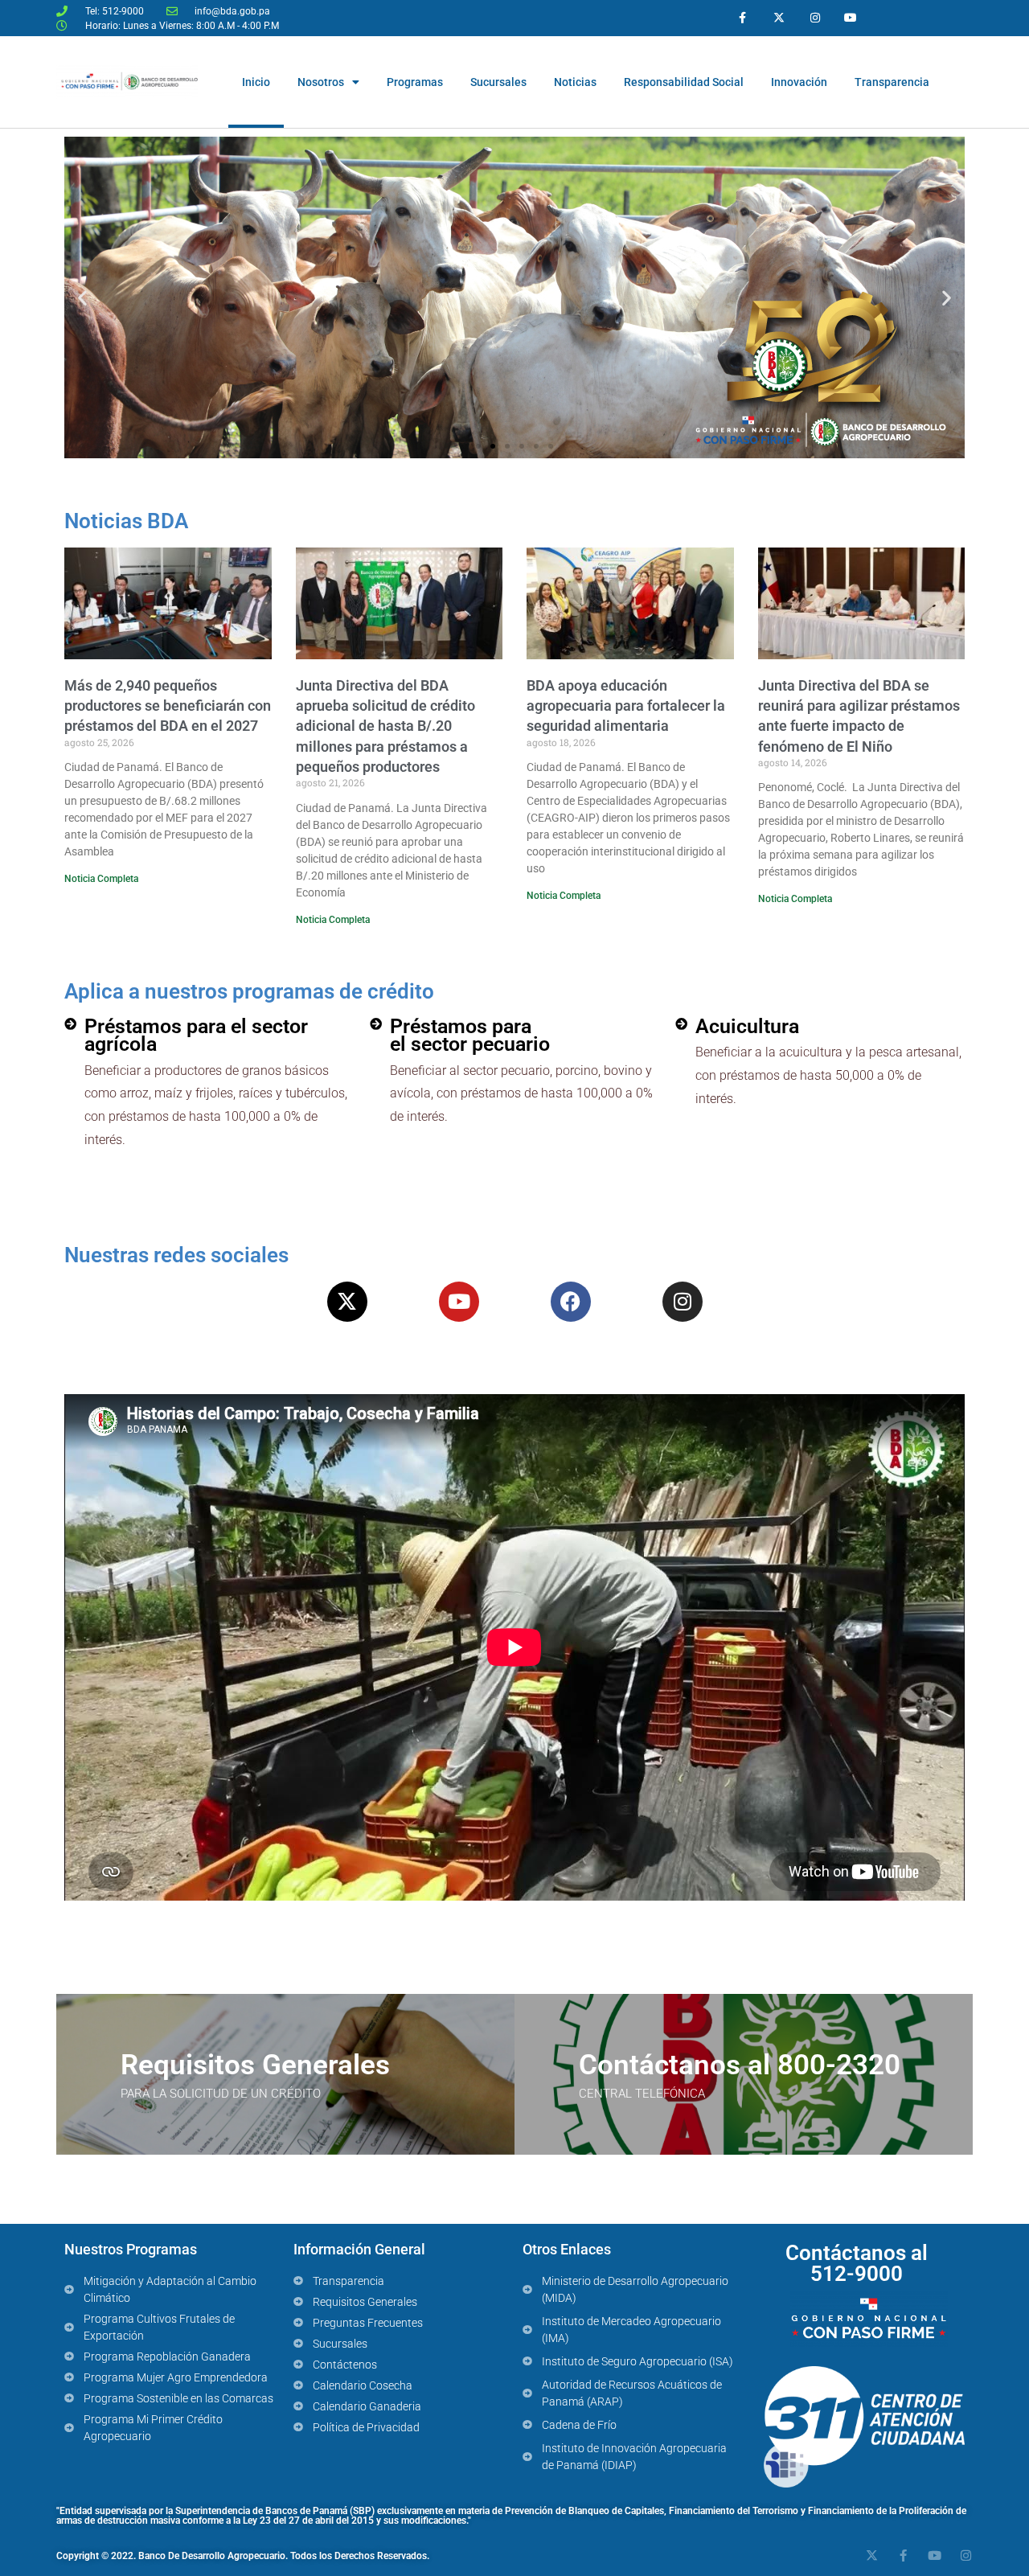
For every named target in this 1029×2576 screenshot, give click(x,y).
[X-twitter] (779, 18)
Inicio (256, 82)
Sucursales (498, 82)
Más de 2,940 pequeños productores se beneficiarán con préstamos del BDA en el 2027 (168, 706)
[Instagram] (815, 18)
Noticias (575, 82)
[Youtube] (851, 18)
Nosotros (321, 82)
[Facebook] (571, 1302)
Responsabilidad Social (684, 82)
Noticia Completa (101, 879)
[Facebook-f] (743, 18)
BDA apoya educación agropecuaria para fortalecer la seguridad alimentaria (626, 706)
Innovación (799, 82)
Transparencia (892, 82)
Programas (415, 82)
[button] (82, 298)
